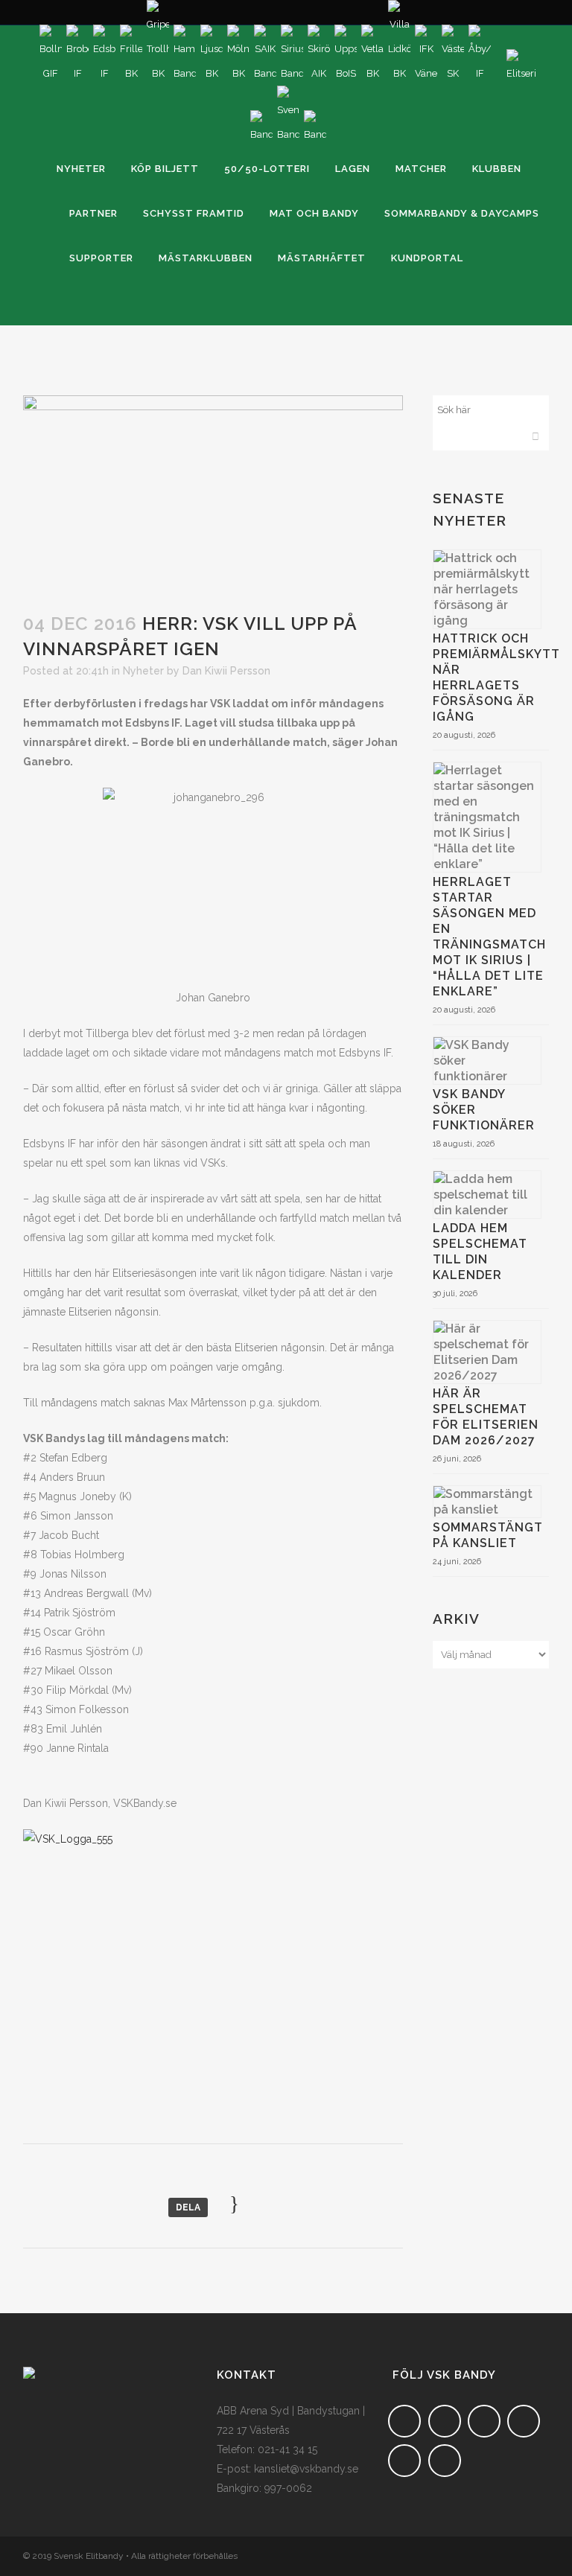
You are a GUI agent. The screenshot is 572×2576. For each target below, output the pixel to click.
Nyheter (143, 671)
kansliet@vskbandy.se (306, 2469)
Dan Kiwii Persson (226, 671)
